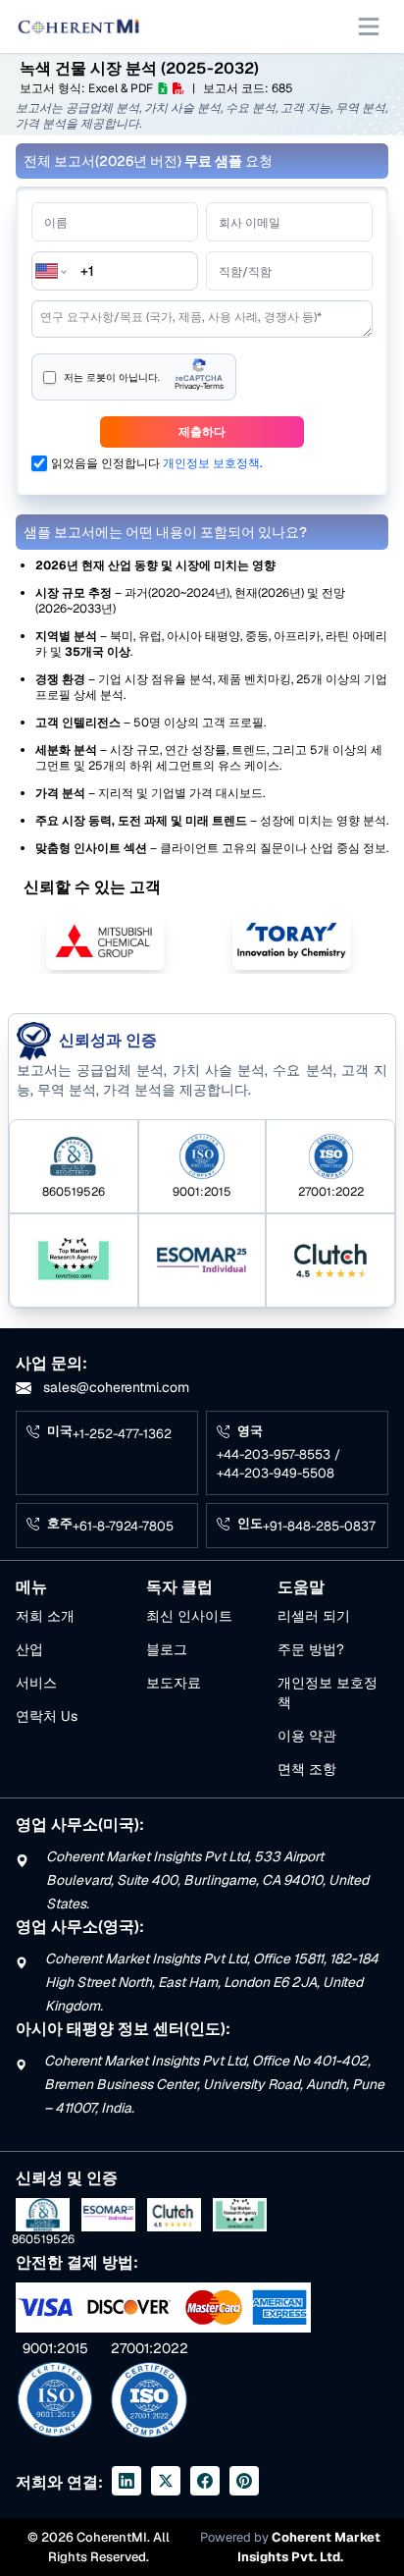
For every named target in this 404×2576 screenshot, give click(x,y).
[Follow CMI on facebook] (205, 2481)
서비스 (36, 1683)
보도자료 (174, 1683)
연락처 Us (47, 1716)
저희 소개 (45, 1616)
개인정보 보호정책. (213, 463)
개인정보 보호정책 (328, 1692)
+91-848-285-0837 (319, 1526)
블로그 (167, 1649)
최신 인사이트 (189, 1616)
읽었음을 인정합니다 (157, 463)
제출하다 (202, 432)
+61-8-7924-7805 (123, 1526)
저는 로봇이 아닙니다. (112, 377)
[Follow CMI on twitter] (166, 2481)
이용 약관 (307, 1736)
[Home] (78, 27)
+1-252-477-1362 (122, 1434)
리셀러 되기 (314, 1616)
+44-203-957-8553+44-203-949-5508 (278, 1464)
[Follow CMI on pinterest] (244, 2481)
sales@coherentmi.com (114, 1387)
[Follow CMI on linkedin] (126, 2481)
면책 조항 (307, 1769)
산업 (29, 1649)
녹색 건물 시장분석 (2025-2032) (139, 68)
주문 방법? (311, 1649)
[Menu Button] (369, 27)
